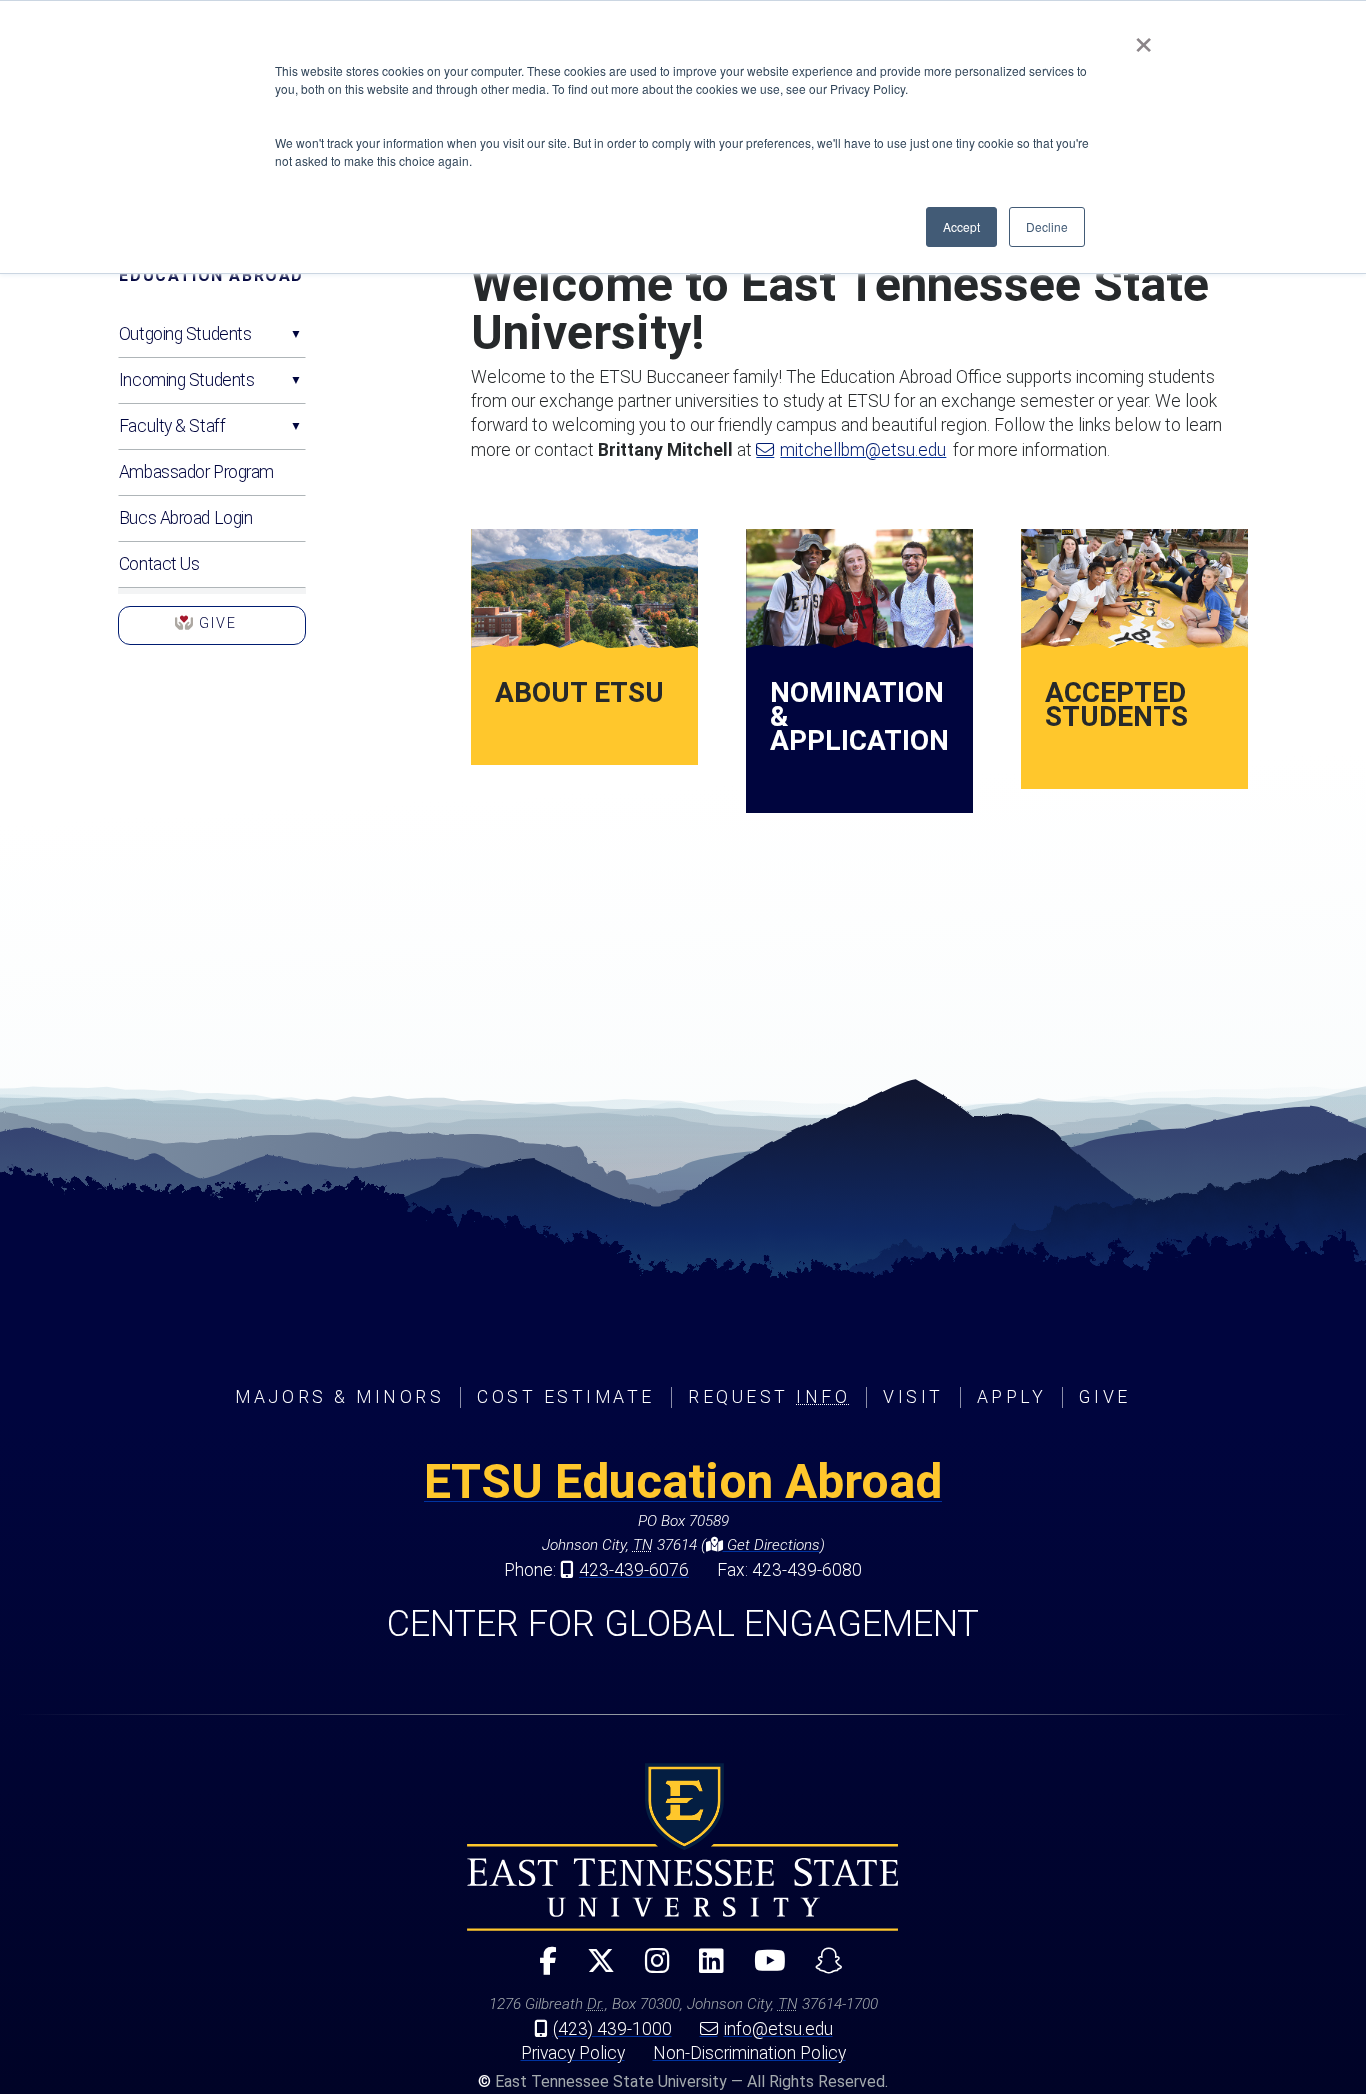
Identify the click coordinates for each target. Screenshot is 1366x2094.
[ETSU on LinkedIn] (703, 1969)
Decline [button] (1047, 226)
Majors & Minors (339, 1397)
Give (212, 630)
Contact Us (159, 564)
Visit (913, 1397)
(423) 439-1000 (612, 2029)
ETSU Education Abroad (683, 1481)
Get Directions (771, 1545)
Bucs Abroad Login (186, 518)
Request (769, 1397)
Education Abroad (211, 275)
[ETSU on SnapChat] (821, 1969)
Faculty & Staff (172, 426)
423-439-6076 (634, 1570)
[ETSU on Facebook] (540, 1969)
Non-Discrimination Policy (749, 2053)
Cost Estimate (566, 1397)
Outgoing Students (185, 334)
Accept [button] (961, 226)
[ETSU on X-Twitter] (593, 1969)
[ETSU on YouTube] (762, 1969)
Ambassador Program (196, 472)
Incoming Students (187, 380)
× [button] (1143, 38)
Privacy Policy (573, 2053)
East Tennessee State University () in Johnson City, (683, 1847)
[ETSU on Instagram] (648, 1969)
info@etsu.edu (778, 2029)
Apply (1012, 1397)
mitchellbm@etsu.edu (863, 450)
